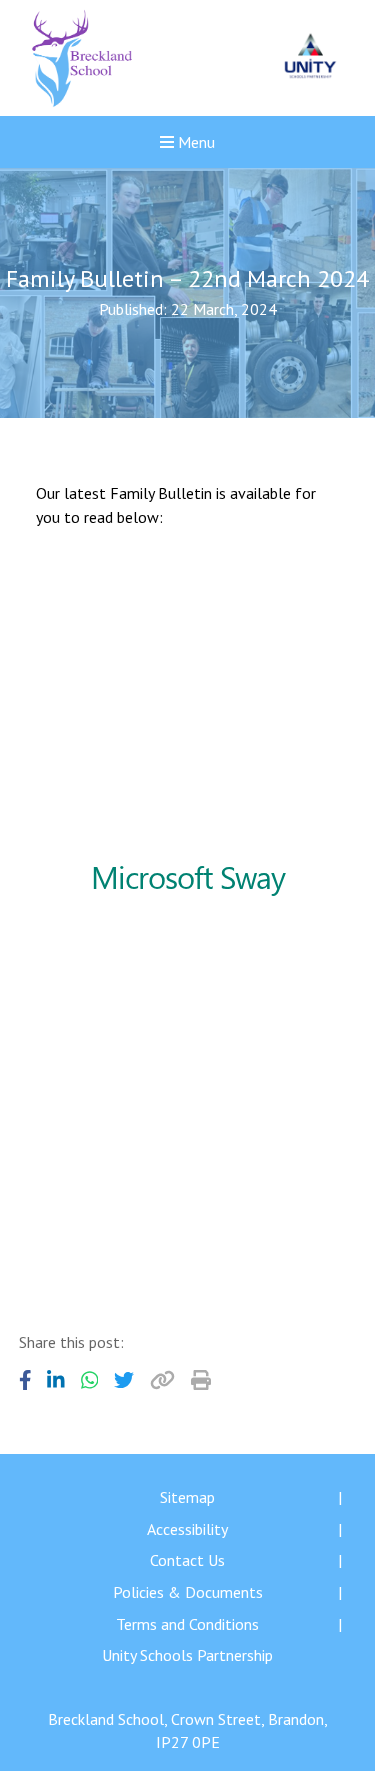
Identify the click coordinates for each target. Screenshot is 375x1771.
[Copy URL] (162, 1380)
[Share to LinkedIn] (56, 1380)
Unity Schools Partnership (187, 1655)
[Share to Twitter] (124, 1380)
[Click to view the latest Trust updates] (310, 58)
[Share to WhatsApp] (90, 1380)
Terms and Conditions (187, 1624)
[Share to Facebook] (25, 1380)
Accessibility (187, 1529)
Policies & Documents (188, 1592)
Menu (194, 142)
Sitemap (187, 1497)
